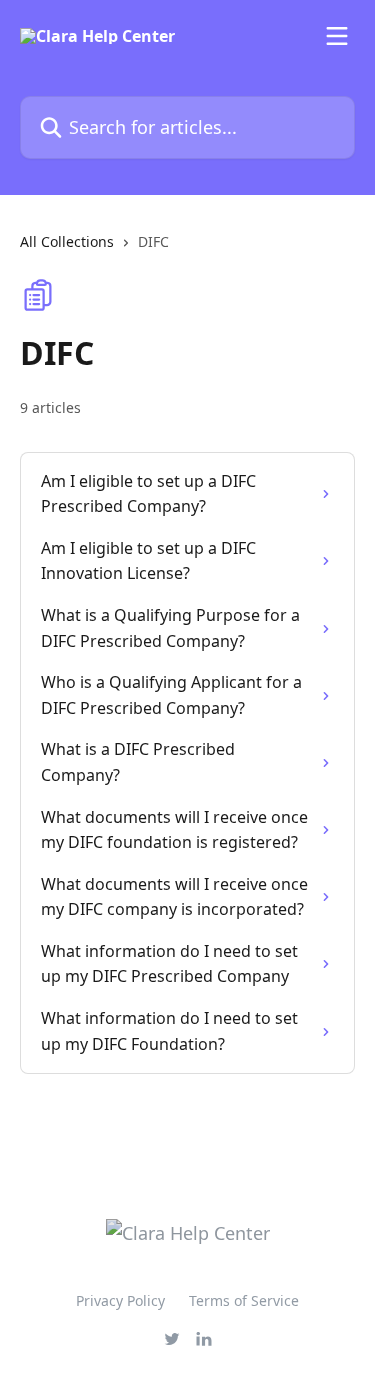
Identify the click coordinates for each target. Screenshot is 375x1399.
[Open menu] (337, 36)
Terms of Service (244, 1300)
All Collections (67, 241)
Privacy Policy (120, 1300)
